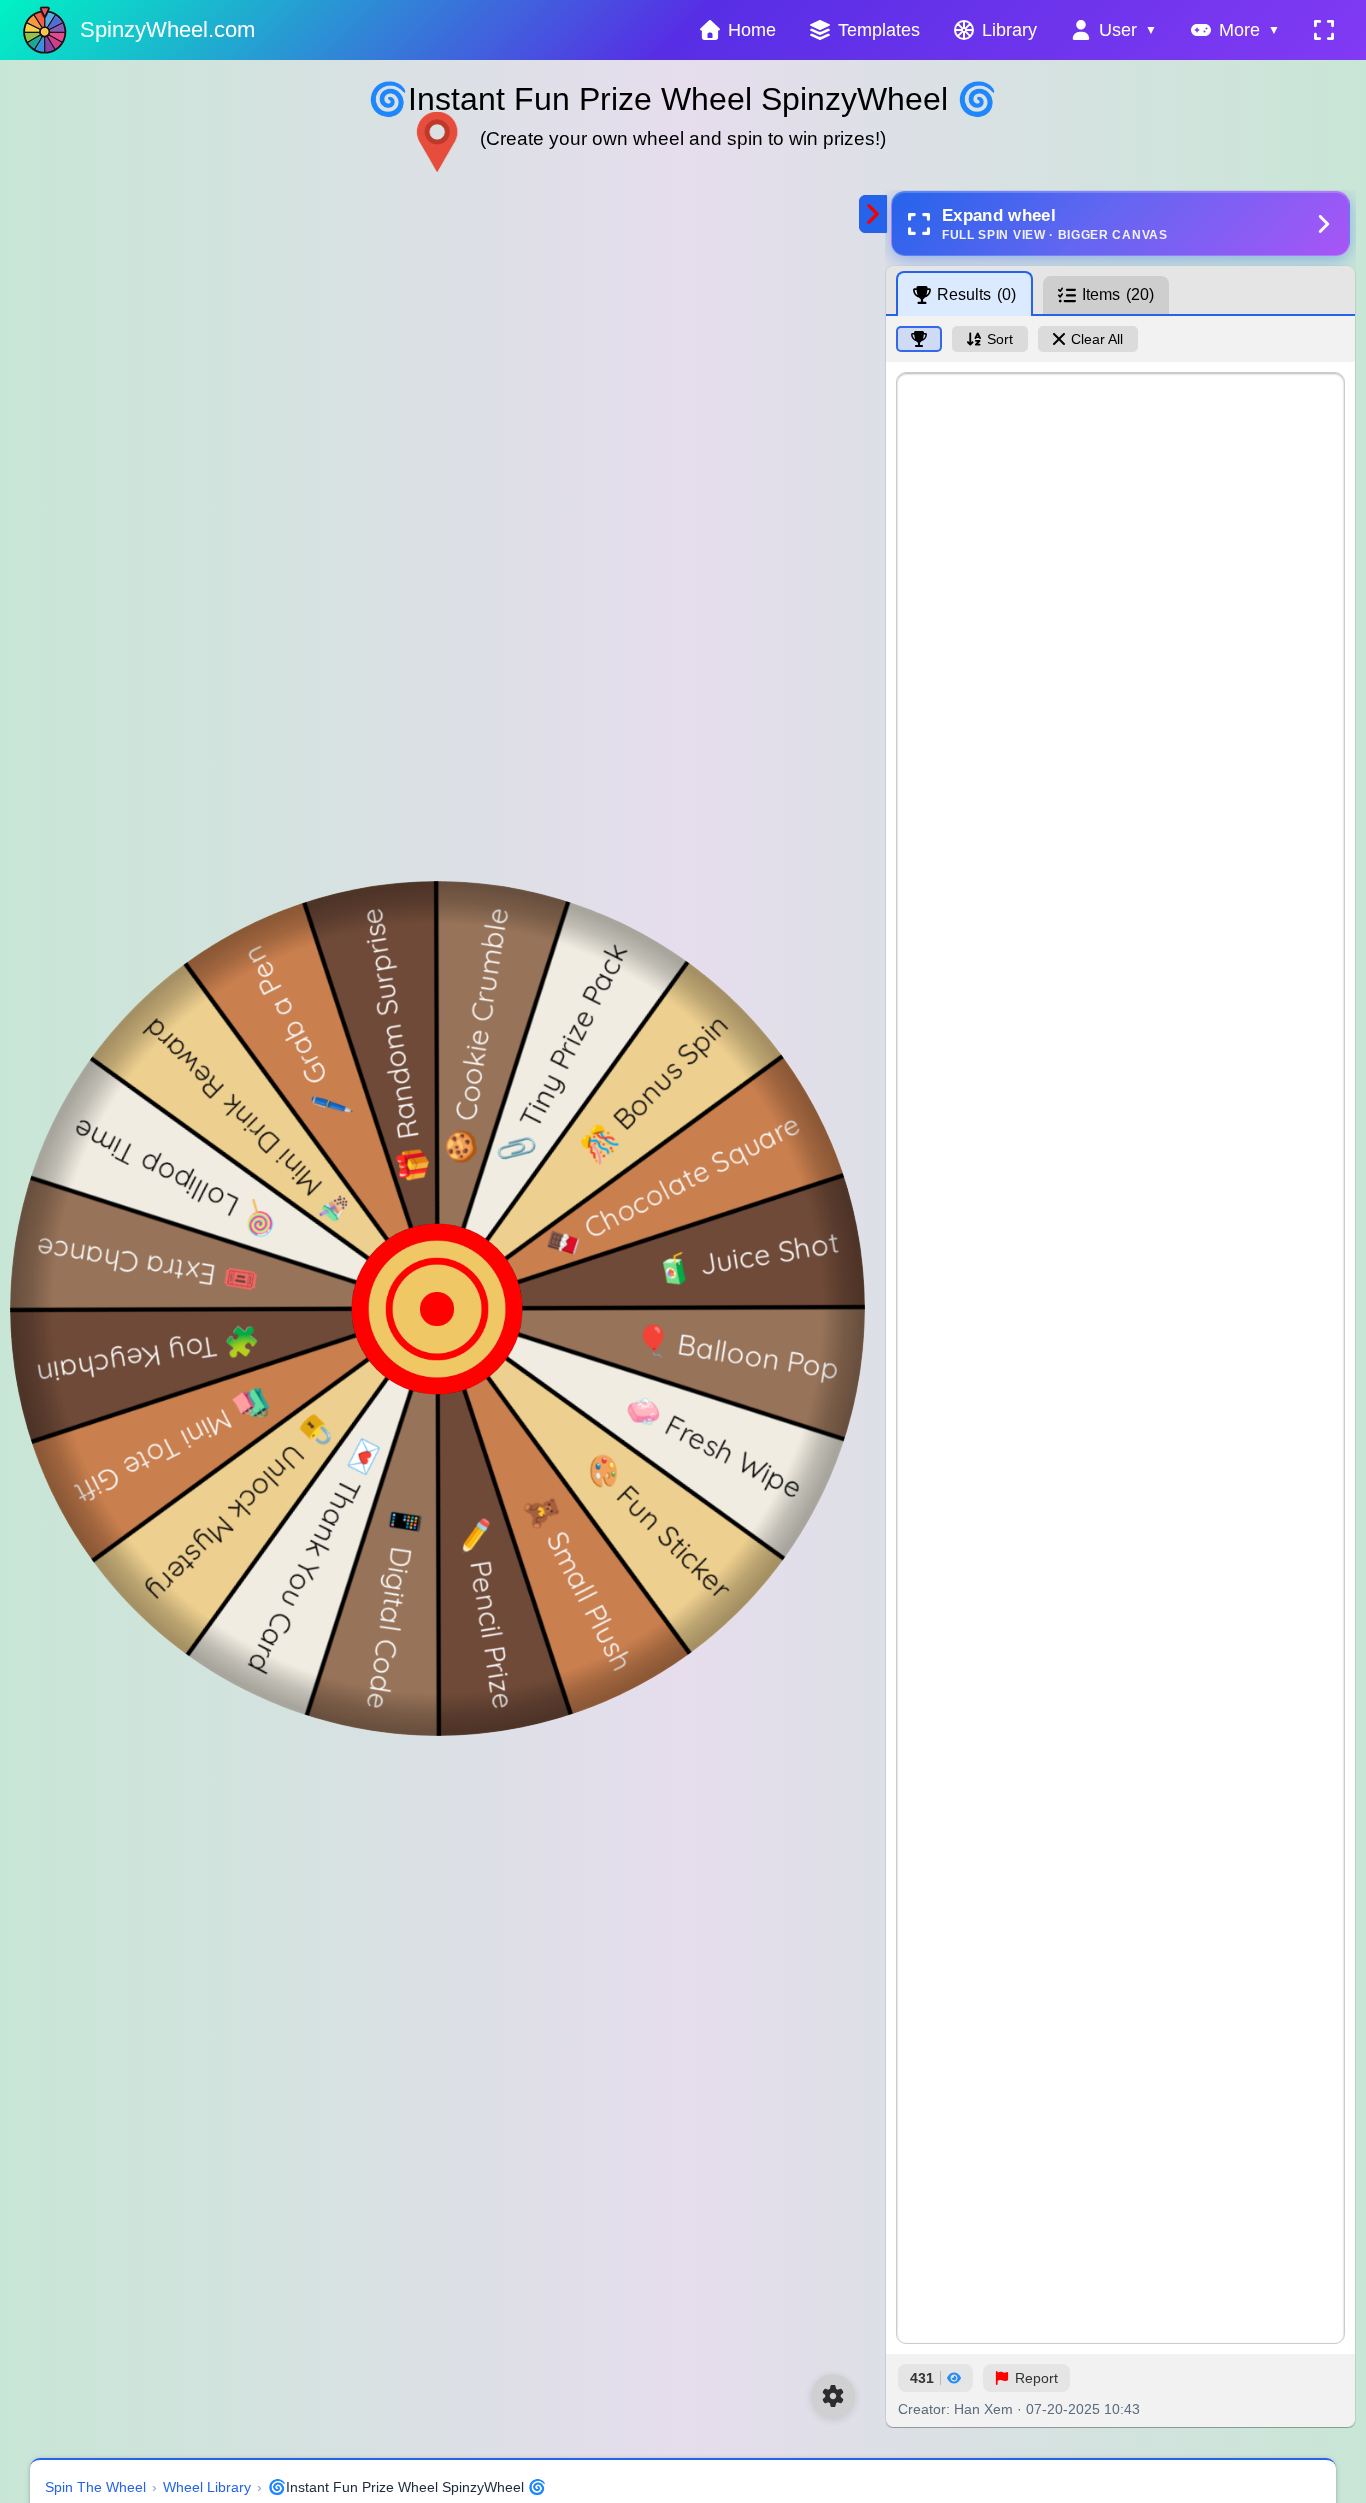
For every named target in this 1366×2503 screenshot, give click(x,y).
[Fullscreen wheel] (1324, 30)
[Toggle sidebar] (873, 214)
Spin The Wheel (95, 2487)
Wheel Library (207, 2487)
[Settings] (833, 2396)
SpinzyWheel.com (167, 29)
